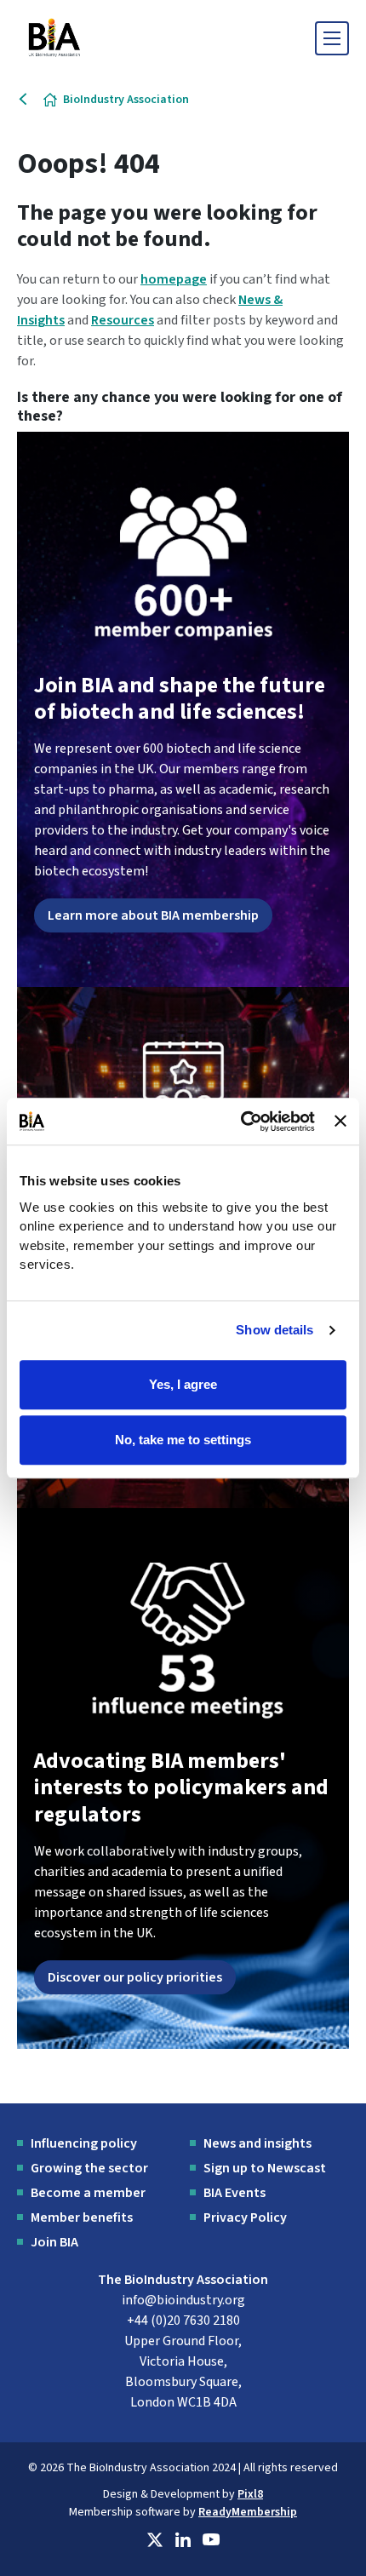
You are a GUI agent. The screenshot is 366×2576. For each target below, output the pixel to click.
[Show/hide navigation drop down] (332, 38)
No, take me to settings (183, 1440)
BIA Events (234, 2193)
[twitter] (155, 2540)
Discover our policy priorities (135, 1977)
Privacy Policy (245, 2217)
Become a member (88, 2193)
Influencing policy (84, 2143)
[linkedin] (183, 2540)
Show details (274, 1330)
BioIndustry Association (126, 100)
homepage (174, 279)
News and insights (257, 2143)
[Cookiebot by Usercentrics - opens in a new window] (241, 1122)
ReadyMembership (248, 2512)
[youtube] (211, 2540)
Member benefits (82, 2217)
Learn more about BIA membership (153, 915)
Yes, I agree (183, 1384)
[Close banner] (340, 1122)
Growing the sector (89, 2168)
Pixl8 (250, 2494)
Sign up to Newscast (265, 2168)
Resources (123, 320)
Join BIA (54, 2242)
